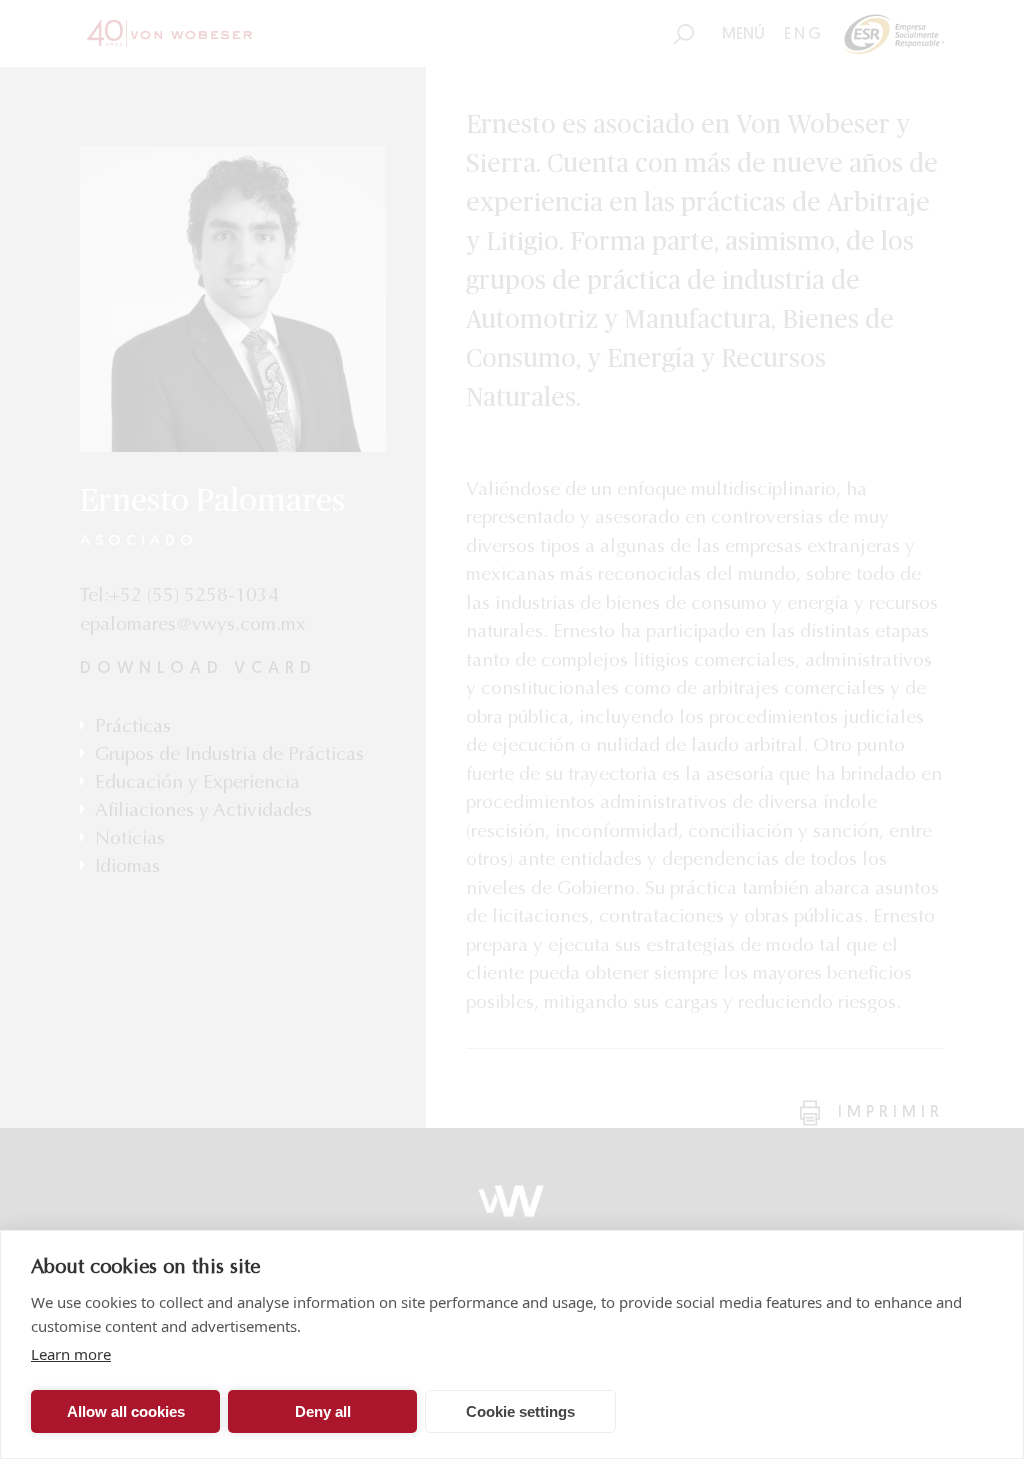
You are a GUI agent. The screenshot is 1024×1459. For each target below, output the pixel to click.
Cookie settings (520, 1411)
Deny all (323, 1411)
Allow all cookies (126, 1411)
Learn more (71, 1354)
